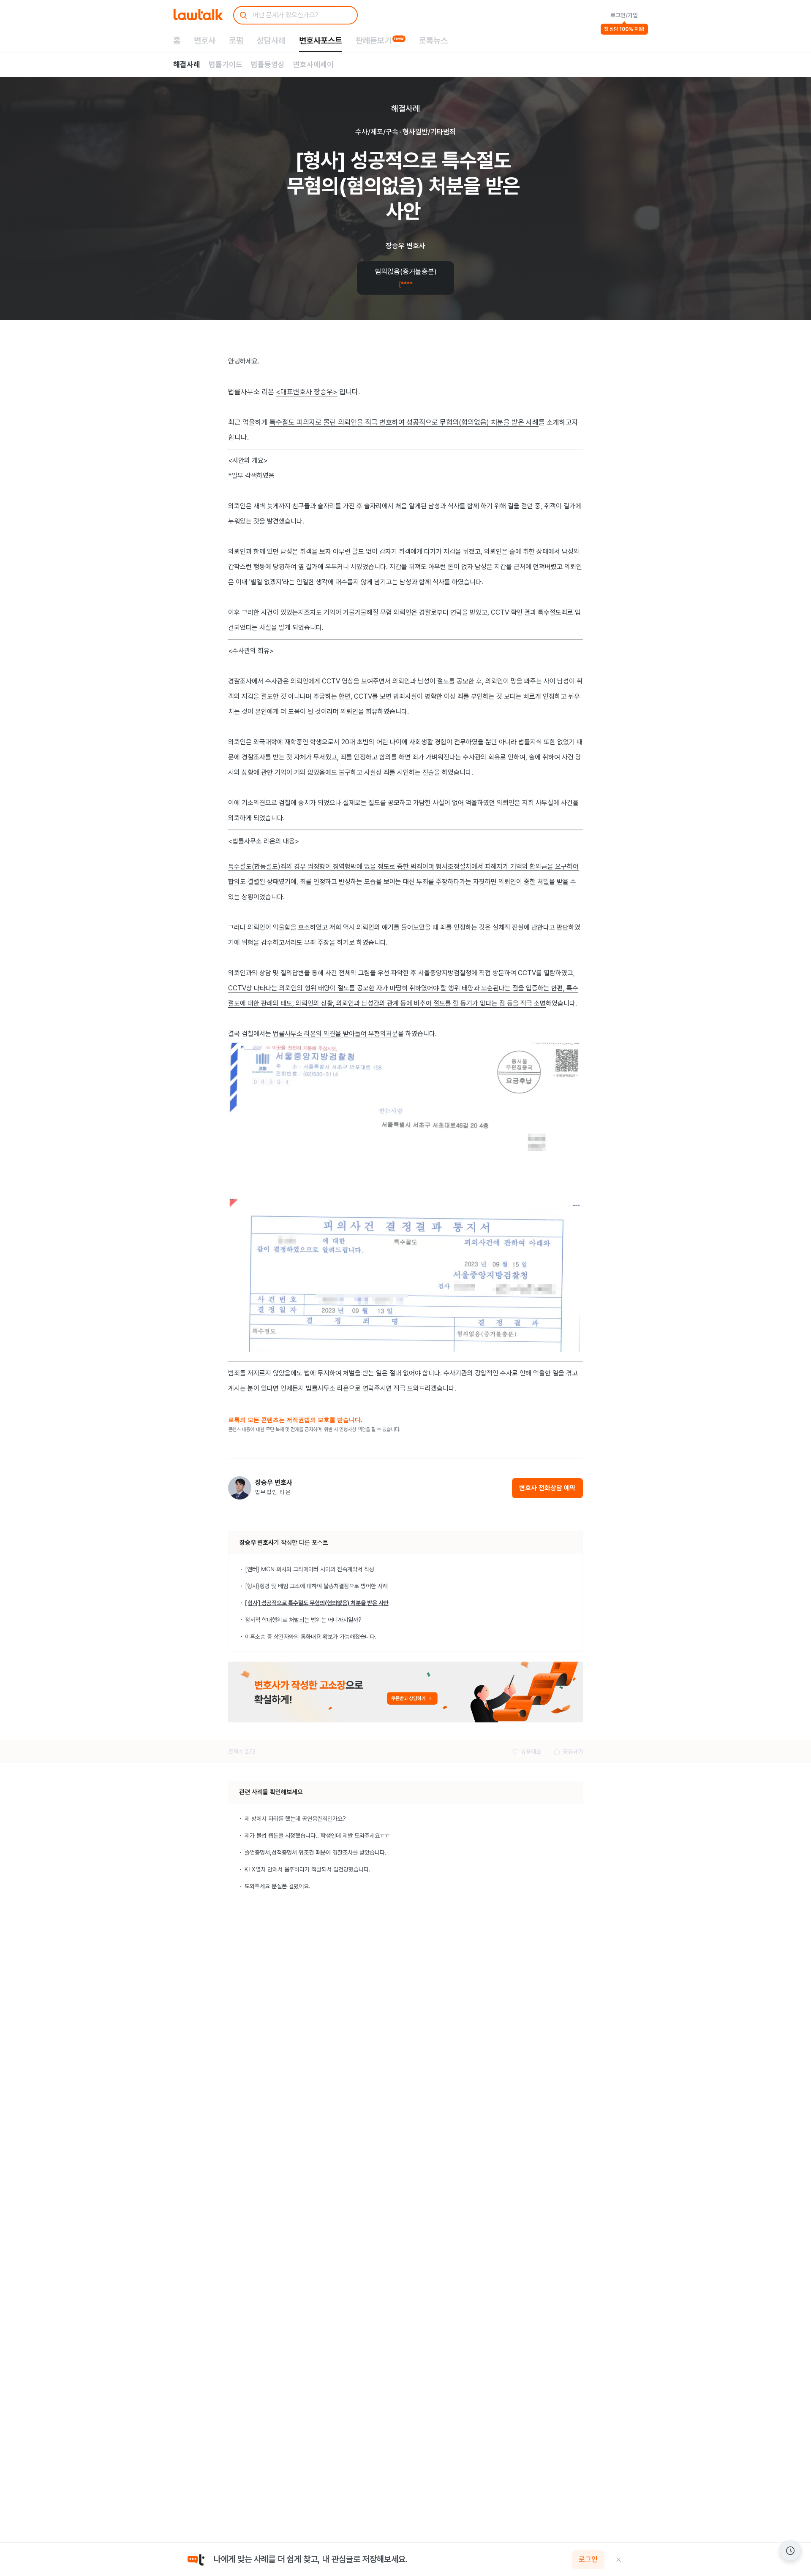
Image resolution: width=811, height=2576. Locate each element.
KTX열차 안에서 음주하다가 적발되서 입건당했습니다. (308, 1869)
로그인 (588, 2560)
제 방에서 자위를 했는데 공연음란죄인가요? (295, 1819)
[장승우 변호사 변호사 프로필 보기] (240, 1488)
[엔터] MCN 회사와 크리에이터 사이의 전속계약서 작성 (310, 1569)
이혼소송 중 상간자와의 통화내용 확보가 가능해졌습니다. (311, 1637)
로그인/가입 (624, 15)
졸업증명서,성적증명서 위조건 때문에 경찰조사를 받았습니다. (316, 1852)
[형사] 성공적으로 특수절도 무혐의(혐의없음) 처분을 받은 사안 (317, 1603)
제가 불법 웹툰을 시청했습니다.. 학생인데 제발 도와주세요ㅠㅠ (317, 1836)
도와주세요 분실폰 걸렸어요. (278, 1886)
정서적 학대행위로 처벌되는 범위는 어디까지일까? (303, 1620)
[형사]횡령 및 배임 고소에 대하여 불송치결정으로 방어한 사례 (316, 1586)
